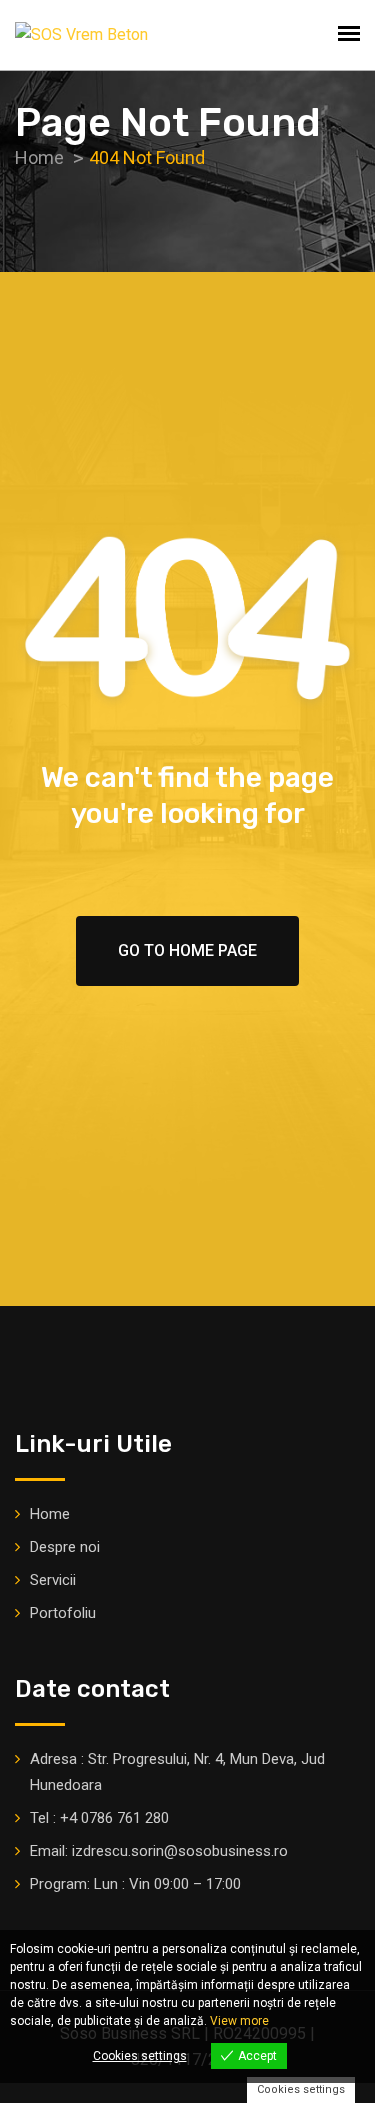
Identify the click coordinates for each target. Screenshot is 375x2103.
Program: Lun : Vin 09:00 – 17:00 (135, 1884)
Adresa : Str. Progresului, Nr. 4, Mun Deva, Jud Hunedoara (177, 1772)
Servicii (53, 1580)
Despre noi (65, 1547)
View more (239, 2021)
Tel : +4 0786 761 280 (99, 1818)
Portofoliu (63, 1613)
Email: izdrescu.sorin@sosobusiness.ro (159, 1851)
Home (50, 1514)
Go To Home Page (187, 950)
